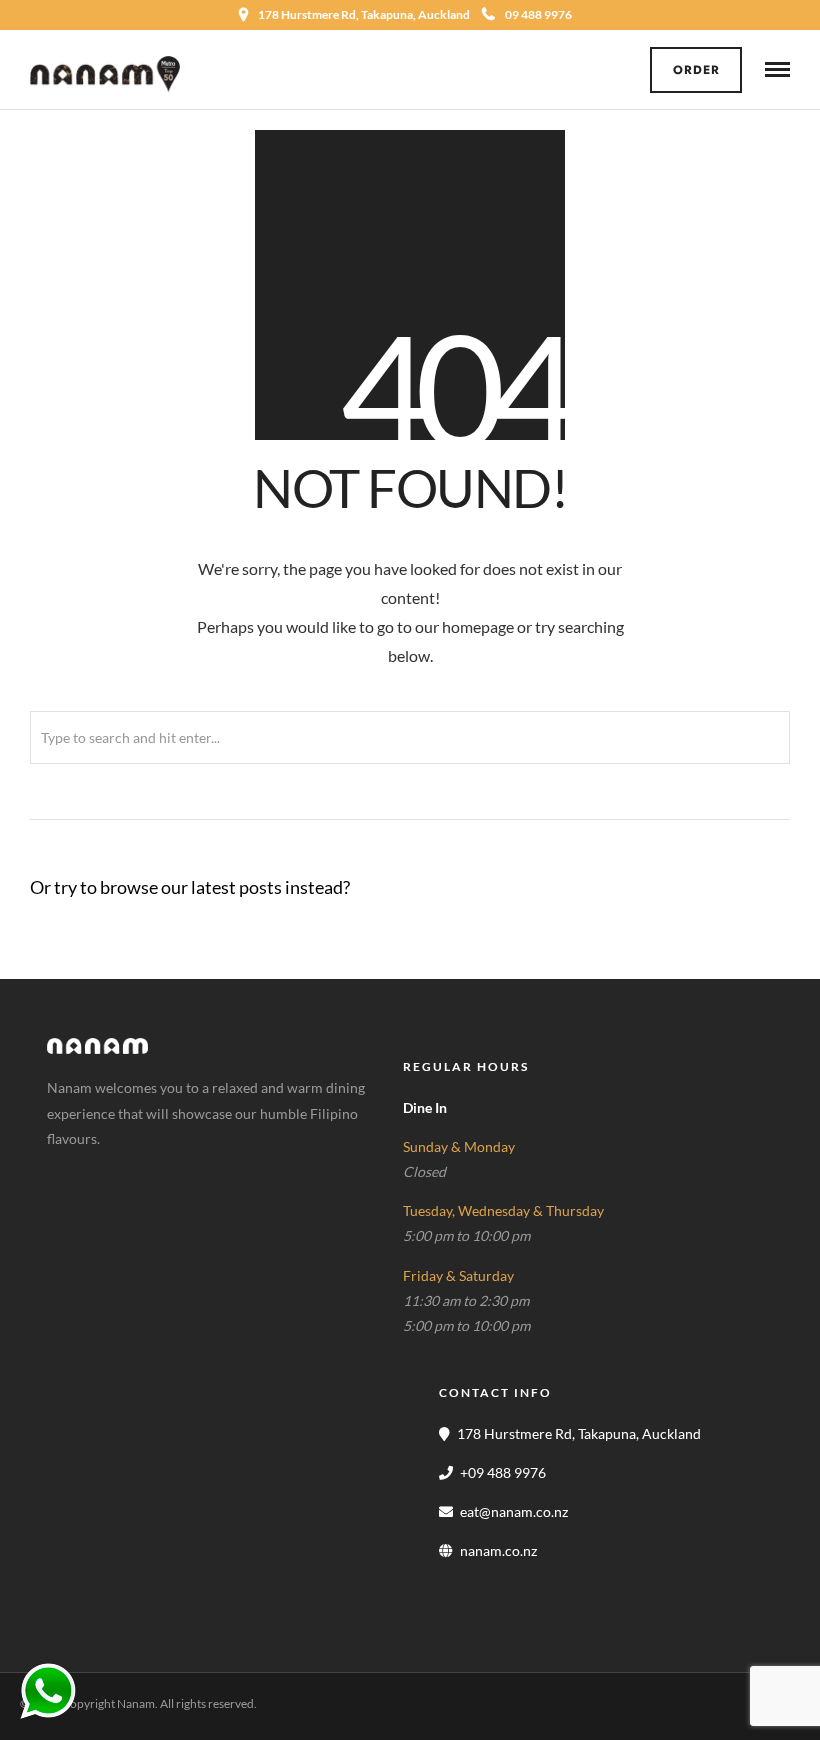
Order (696, 70)
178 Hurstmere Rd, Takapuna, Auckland (579, 1433)
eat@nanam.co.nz (514, 1511)
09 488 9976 (538, 14)
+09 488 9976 (503, 1472)
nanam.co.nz (498, 1550)
